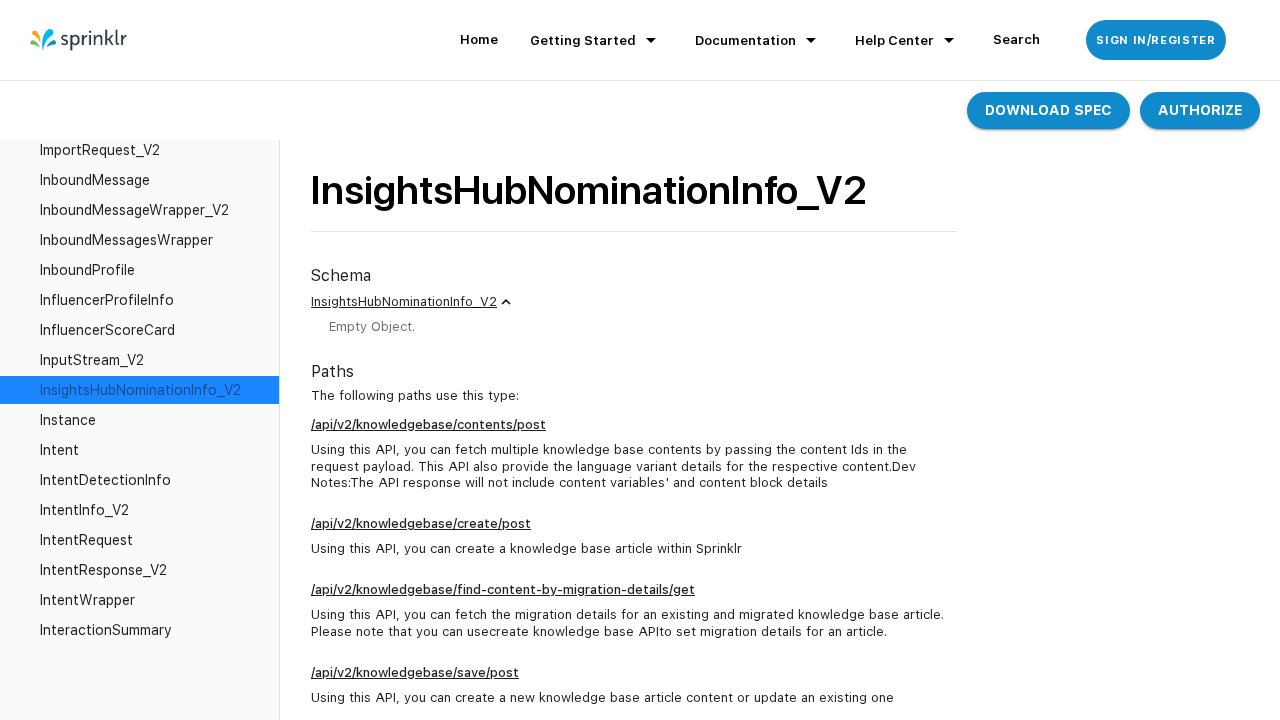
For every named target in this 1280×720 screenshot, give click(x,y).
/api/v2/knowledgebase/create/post (421, 523)
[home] (79, 40)
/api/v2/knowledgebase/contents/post (428, 424)
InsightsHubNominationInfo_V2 (404, 301)
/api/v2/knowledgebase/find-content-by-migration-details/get (503, 589)
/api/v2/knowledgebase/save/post (415, 672)
